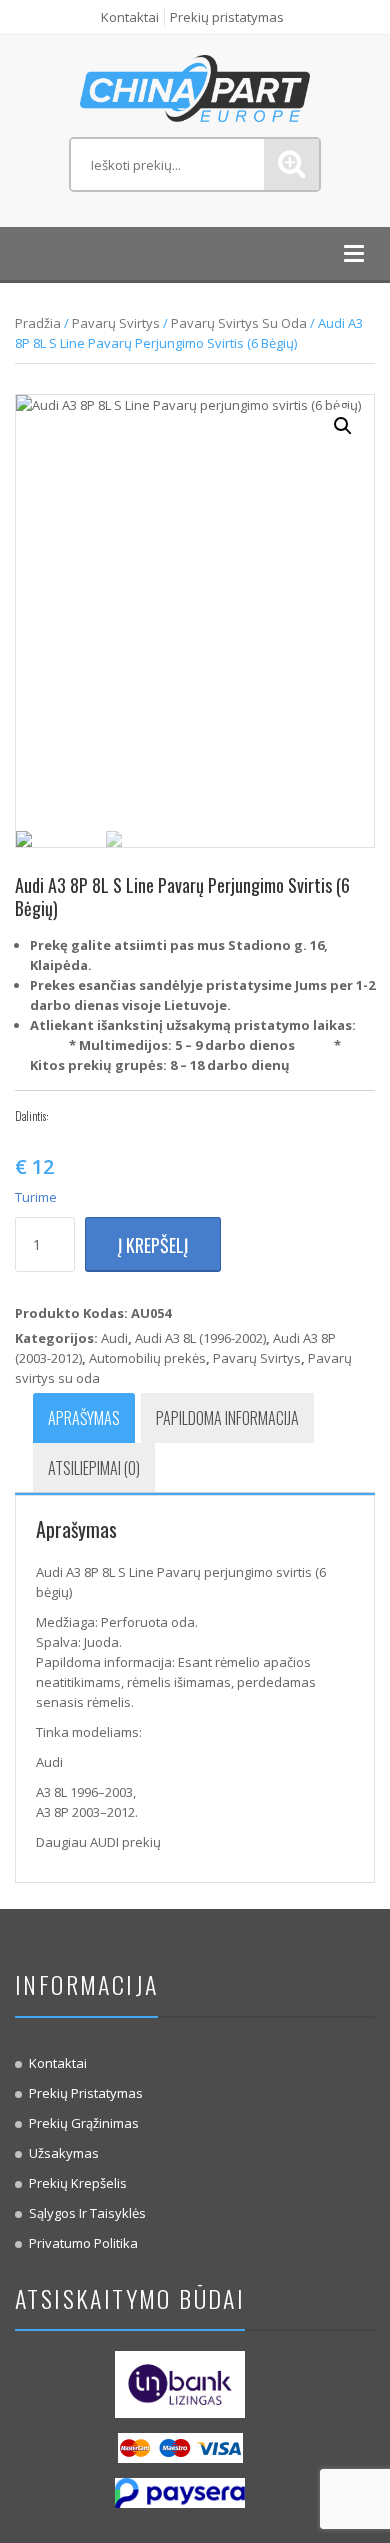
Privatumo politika (83, 2243)
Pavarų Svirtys (116, 323)
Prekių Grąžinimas (84, 2123)
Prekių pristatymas (227, 17)
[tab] (84, 1418)
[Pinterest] (128, 1116)
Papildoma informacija (227, 1418)
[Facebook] (68, 1116)
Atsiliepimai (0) (94, 1468)
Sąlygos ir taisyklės (87, 2213)
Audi (114, 1338)
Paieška (291, 164)
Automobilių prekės (147, 1358)
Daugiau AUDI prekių (98, 1842)
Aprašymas (84, 1418)
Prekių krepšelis (78, 2183)
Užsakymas (64, 2153)
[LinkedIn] (158, 1116)
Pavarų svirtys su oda (239, 323)
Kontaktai (130, 17)
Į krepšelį (153, 1245)
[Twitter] (98, 1116)
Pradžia (38, 323)
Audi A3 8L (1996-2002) (200, 1338)
